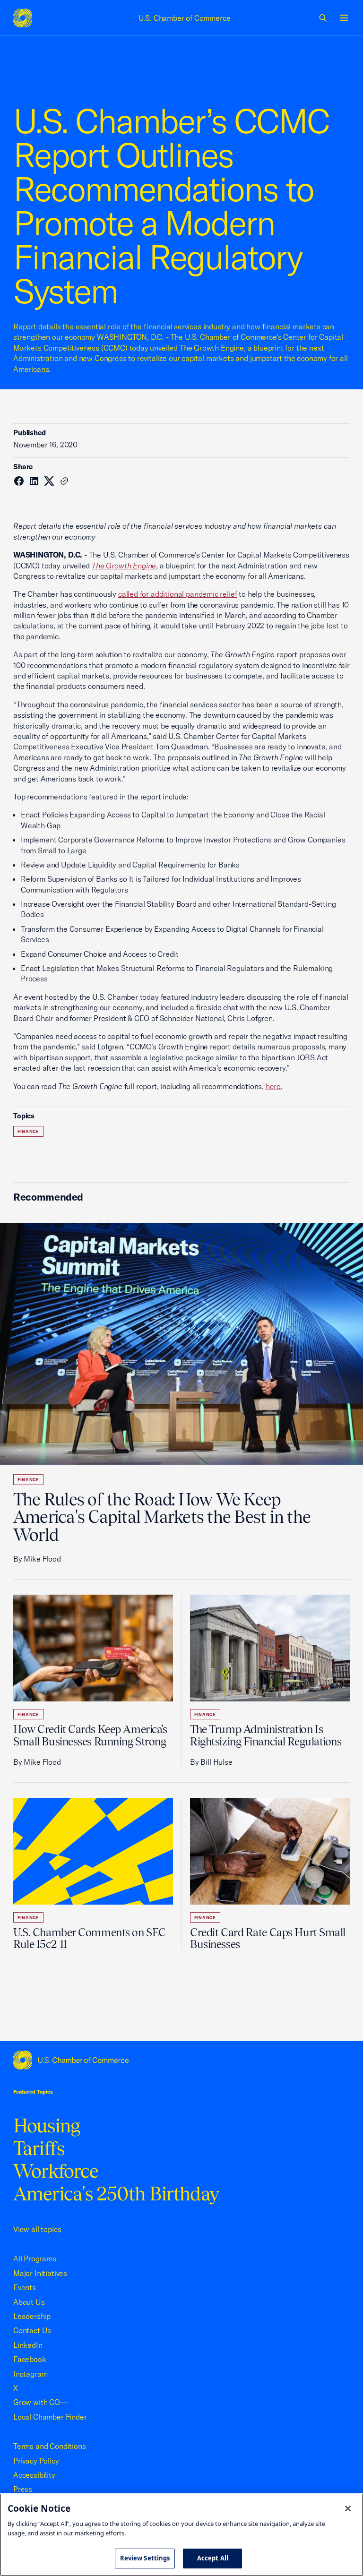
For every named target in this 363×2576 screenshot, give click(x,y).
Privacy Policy (36, 2461)
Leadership (32, 2316)
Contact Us (32, 2330)
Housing (47, 2125)
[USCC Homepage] (181, 2060)
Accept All (213, 2558)
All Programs (35, 2258)
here (273, 1086)
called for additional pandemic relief (178, 594)
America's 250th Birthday (116, 2194)
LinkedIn (28, 2345)
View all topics (37, 2229)
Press (23, 2489)
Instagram (30, 2374)
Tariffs (39, 2148)
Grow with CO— (40, 2402)
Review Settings (145, 2558)
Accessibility (34, 2475)
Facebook (30, 2359)
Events (25, 2287)
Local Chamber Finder (50, 2417)
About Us (29, 2302)
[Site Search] (323, 18)
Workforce (56, 2171)
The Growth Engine (124, 566)
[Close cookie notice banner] (348, 2508)
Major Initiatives (40, 2273)
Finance (28, 1131)
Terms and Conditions (49, 2446)
